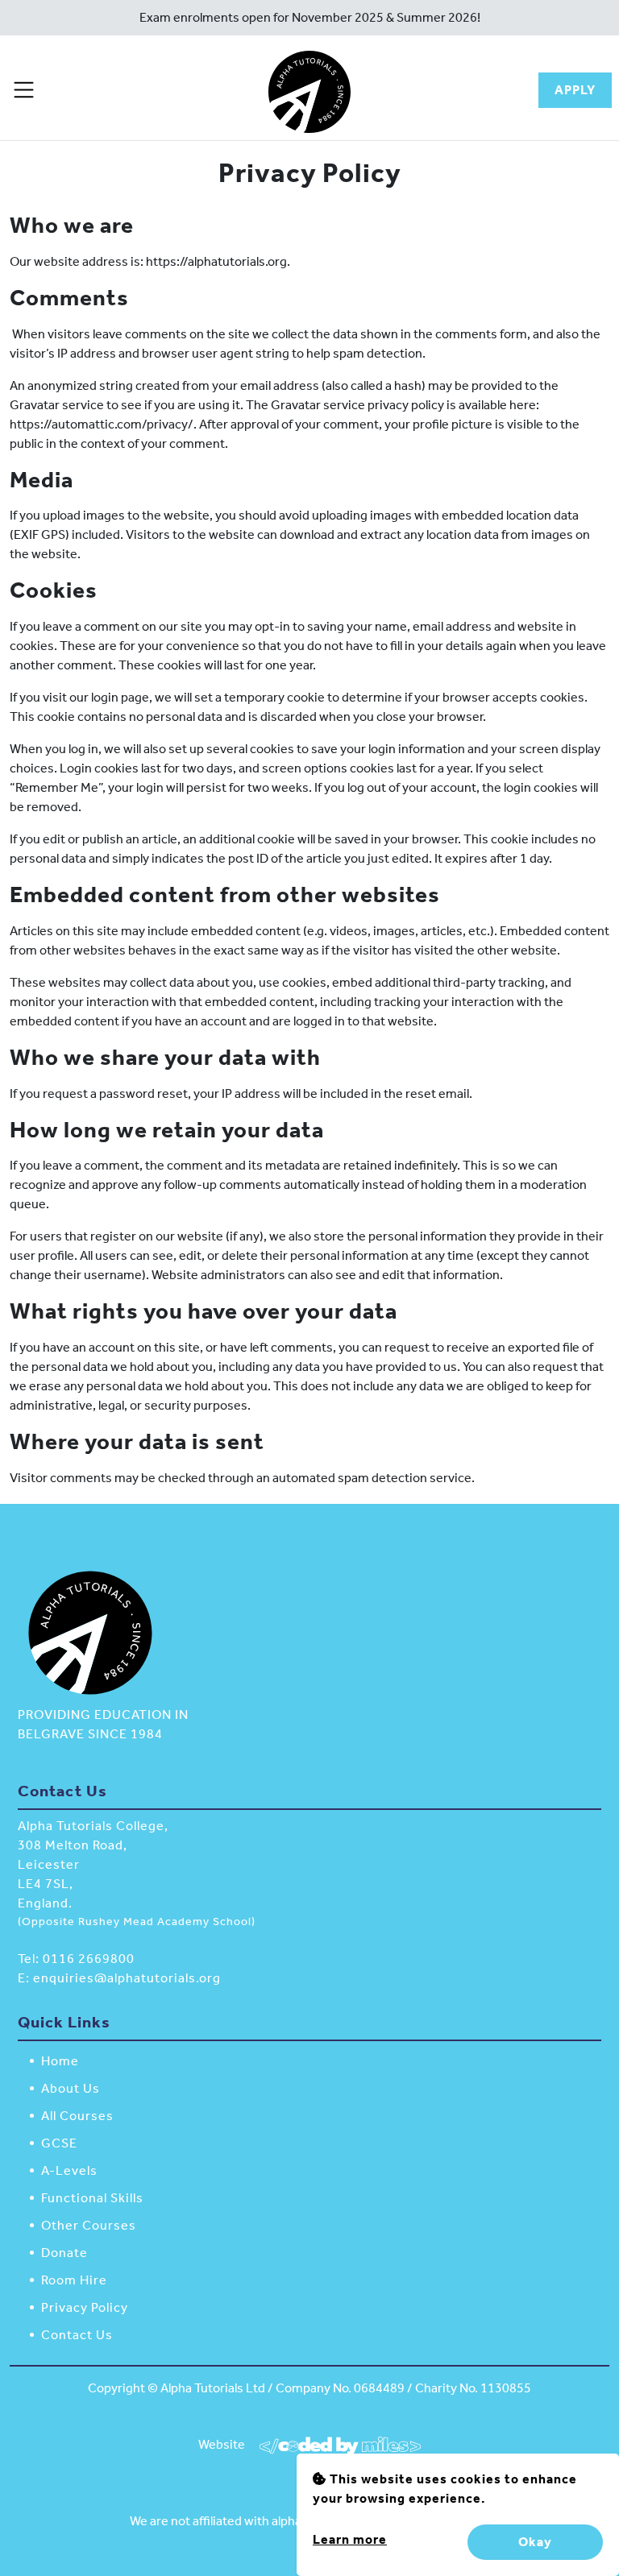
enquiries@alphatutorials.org (127, 1978)
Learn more (350, 2539)
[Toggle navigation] (24, 90)
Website (223, 2444)
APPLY (575, 90)
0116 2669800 (89, 1959)
